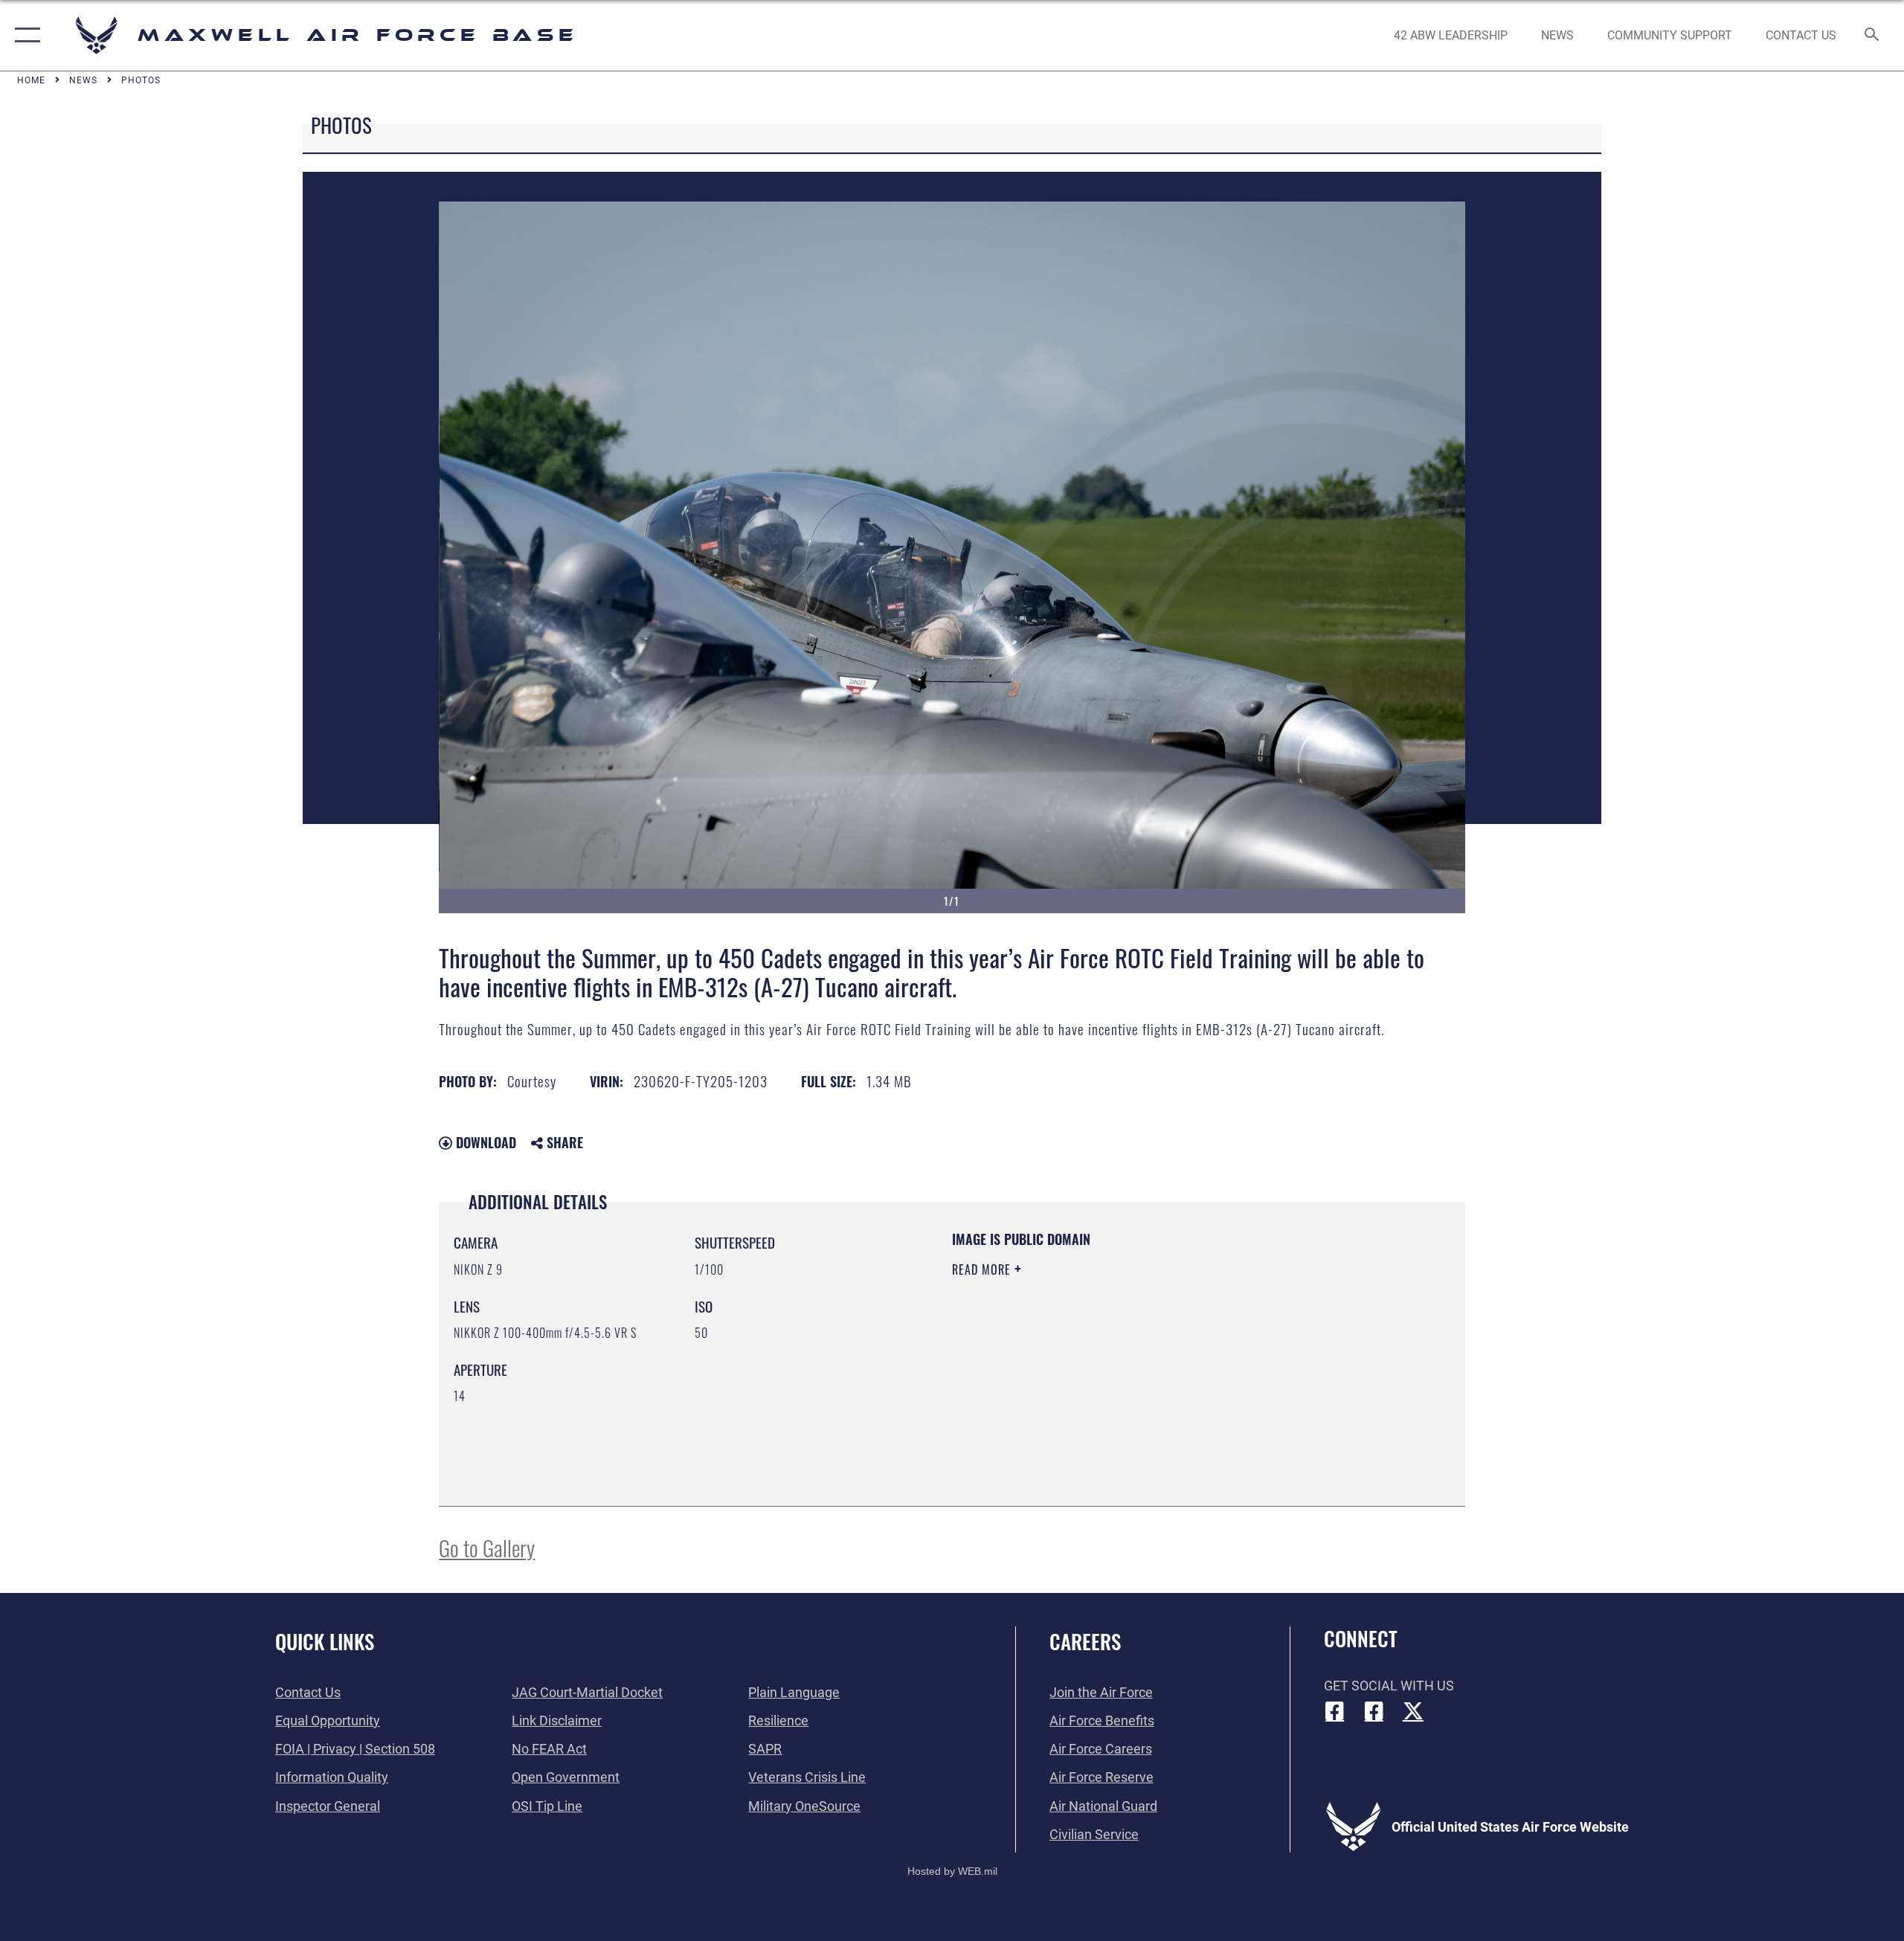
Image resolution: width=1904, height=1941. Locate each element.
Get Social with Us (1389, 1686)
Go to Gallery (487, 1547)
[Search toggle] (1872, 36)
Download (484, 1142)
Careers (1085, 1641)
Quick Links (325, 1641)
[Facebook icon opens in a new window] (1335, 1711)
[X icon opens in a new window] (1413, 1711)
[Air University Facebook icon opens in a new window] (1374, 1711)
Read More (983, 1269)
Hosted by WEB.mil (952, 1871)
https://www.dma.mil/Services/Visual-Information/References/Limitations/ (1126, 1364)
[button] (24, 35)
